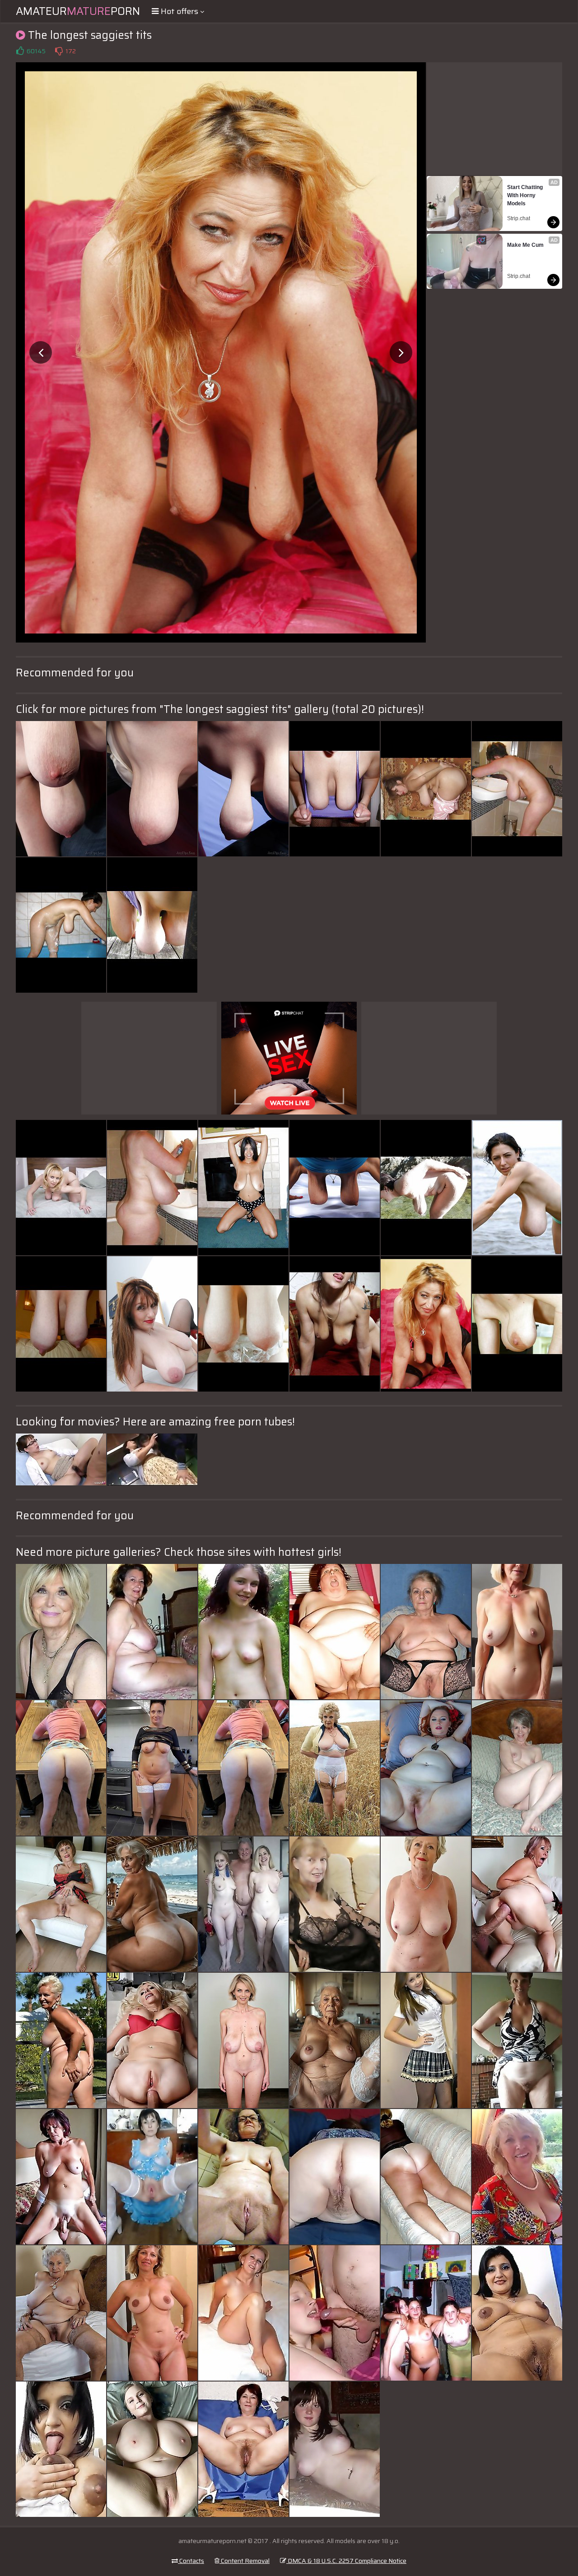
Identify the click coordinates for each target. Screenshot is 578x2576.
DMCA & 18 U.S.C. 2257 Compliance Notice (346, 2561)
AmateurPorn (78, 11)
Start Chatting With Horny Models (526, 195)
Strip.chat (519, 218)
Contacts (191, 2561)
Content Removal (245, 2561)
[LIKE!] (20, 51)
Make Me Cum (525, 245)
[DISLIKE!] (59, 51)
